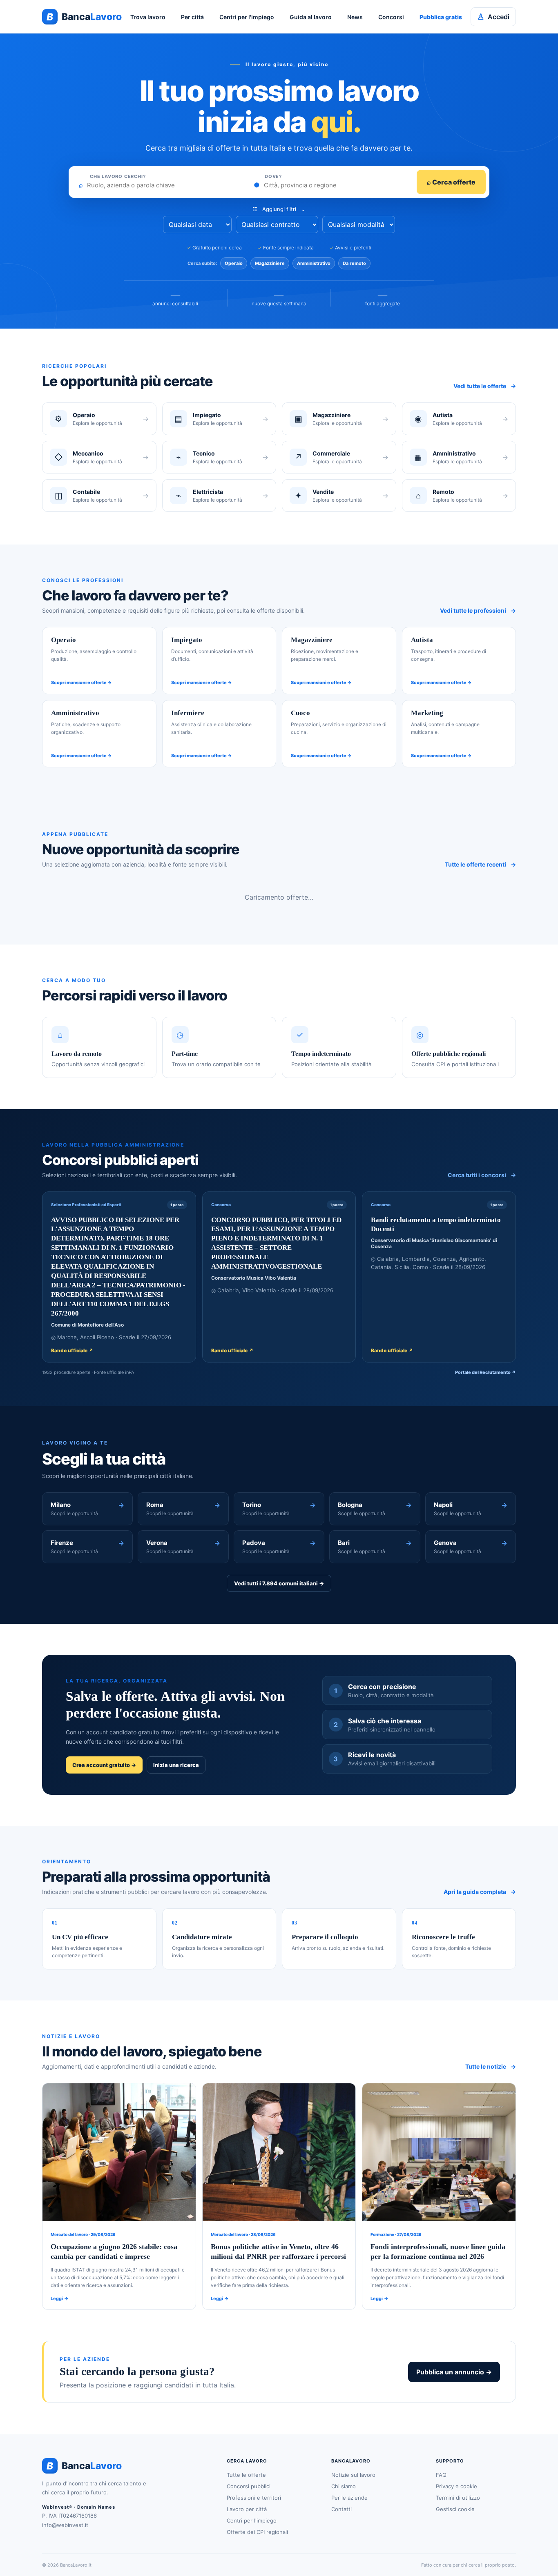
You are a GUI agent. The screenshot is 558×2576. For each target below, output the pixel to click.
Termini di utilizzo (458, 2498)
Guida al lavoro (311, 17)
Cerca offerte (451, 182)
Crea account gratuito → (104, 1765)
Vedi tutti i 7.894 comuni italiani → (279, 1583)
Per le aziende (349, 2498)
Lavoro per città (247, 2509)
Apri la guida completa (480, 1892)
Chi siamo (344, 2486)
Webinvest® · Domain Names (79, 2507)
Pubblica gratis (441, 17)
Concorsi (391, 17)
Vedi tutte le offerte (485, 386)
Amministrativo (314, 263)
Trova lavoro (148, 17)
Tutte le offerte (246, 2475)
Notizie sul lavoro (353, 2475)
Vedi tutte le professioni (478, 610)
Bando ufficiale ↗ (72, 1350)
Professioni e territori (254, 2498)
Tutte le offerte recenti (480, 864)
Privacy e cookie (456, 2486)
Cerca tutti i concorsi (482, 1175)
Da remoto (354, 263)
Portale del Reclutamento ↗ (485, 1372)
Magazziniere (270, 263)
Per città (192, 17)
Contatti (341, 2509)
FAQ (441, 2475)
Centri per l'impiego (247, 17)
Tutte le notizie (491, 2066)
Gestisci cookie (455, 2509)
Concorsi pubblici (249, 2486)
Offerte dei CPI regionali (257, 2532)
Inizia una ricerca (176, 1765)
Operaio (234, 263)
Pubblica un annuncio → (454, 2372)
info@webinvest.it (65, 2525)
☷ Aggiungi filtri (279, 209)
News (355, 17)
